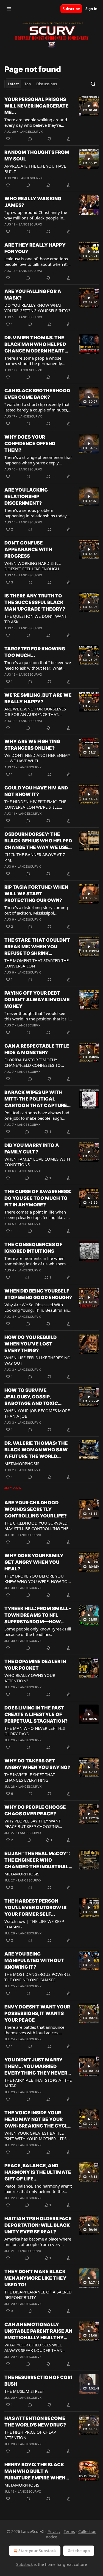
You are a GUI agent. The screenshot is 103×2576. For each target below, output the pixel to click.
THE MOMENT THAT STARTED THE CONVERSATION (37, 963)
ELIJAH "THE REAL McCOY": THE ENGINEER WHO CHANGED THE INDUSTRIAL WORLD (37, 1860)
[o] (89, 106)
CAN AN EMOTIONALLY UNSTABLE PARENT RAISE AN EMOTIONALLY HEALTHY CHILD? (38, 2331)
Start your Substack (37, 2551)
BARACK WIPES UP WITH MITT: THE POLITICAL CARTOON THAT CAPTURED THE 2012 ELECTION (37, 1099)
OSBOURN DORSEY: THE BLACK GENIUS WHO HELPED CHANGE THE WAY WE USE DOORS (38, 841)
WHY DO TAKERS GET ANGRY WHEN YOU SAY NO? (37, 1764)
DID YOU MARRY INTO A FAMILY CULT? (32, 1149)
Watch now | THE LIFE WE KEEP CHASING (34, 1924)
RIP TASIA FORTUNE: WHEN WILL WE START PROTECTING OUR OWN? (36, 894)
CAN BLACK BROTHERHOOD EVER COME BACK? (37, 394)
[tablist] (32, 84)
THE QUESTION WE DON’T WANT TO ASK (36, 619)
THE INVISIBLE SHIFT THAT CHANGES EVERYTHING (30, 1777)
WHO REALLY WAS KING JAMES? (33, 202)
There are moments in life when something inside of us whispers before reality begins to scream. (35, 1261)
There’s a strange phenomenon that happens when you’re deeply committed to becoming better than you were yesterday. (38, 460)
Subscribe (71, 9)
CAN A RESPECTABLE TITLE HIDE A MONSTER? (37, 1049)
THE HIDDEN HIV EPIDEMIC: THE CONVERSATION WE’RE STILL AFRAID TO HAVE (35, 804)
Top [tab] (28, 84)
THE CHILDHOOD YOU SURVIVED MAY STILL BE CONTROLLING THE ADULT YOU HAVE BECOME (36, 1526)
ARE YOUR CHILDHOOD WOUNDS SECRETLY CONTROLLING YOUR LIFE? (36, 1509)
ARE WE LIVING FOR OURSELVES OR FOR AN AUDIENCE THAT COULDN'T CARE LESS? (35, 712)
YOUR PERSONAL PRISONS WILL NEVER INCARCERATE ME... (37, 106)
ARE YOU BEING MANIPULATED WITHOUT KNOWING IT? (34, 1960)
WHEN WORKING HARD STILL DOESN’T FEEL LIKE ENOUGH (33, 566)
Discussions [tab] (47, 84)
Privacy (54, 2531)
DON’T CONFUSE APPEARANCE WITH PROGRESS (28, 549)
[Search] (93, 84)
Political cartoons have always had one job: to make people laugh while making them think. (37, 1115)
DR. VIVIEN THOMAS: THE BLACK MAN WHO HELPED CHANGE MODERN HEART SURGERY (35, 345)
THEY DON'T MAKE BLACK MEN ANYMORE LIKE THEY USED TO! (35, 2278)
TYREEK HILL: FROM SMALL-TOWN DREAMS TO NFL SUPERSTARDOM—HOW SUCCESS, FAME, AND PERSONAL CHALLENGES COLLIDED (38, 1615)
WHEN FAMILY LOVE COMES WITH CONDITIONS (37, 1162)
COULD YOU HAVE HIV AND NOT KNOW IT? (36, 791)
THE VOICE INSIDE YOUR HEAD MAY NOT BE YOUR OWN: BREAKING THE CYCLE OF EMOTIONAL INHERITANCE (38, 2120)
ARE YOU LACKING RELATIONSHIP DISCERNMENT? (26, 496)
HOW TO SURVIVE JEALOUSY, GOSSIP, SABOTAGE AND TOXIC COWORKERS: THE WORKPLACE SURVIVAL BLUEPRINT (33, 1397)
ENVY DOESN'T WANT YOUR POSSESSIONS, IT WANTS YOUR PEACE (37, 2013)
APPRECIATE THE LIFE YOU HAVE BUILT (35, 169)
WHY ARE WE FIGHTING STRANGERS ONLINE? (32, 745)
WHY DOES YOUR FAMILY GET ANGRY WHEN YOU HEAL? (34, 1562)
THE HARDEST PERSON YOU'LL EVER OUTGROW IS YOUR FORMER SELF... (35, 1908)
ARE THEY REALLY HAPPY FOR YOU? (35, 248)
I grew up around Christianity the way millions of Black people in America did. (36, 215)
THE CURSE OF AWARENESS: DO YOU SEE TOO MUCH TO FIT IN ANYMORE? (38, 1198)
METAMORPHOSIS (22, 1463)
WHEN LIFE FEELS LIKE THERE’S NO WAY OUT (37, 1360)
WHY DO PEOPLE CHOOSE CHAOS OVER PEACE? (35, 1810)
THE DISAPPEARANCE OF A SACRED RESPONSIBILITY (38, 2295)
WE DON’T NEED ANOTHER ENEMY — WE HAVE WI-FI (37, 758)
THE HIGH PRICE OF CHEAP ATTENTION (30, 2435)
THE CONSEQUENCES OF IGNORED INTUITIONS (33, 1248)
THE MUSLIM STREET (24, 2391)
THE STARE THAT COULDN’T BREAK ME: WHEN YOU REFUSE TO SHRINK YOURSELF (37, 947)
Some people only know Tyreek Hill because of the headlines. (38, 1632)
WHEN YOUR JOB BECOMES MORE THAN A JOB (37, 1413)
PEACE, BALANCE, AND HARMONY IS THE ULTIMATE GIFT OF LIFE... (38, 2172)
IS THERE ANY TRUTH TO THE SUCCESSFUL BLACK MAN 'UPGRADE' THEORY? (35, 602)
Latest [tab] (13, 84)
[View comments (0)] (30, 139)
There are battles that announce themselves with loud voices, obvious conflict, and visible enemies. (34, 2030)
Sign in (91, 9)
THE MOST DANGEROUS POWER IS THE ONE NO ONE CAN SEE (37, 1977)
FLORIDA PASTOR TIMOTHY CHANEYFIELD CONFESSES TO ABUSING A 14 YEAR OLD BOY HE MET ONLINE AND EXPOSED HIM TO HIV (36, 1062)
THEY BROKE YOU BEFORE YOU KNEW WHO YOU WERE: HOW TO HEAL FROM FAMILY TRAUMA (36, 1579)
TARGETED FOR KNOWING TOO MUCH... (35, 652)
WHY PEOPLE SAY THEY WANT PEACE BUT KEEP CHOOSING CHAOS (33, 1824)
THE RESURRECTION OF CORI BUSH (38, 2381)
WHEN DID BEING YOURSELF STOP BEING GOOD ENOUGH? (38, 1294)
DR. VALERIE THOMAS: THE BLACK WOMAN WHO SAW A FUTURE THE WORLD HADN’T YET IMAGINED (36, 1450)
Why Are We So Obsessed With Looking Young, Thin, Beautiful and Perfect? (37, 1307)
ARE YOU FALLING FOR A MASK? (33, 295)
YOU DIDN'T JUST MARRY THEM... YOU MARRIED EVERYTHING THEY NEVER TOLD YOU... (36, 2067)
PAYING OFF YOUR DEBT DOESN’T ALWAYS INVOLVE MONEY (37, 1000)
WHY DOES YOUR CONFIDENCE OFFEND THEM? (30, 444)
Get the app (79, 2551)
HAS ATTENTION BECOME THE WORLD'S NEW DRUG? (35, 2422)
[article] (51, 119)
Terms (69, 2531)
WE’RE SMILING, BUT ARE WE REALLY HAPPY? (38, 698)
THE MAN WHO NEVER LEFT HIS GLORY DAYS (35, 1731)
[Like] (8, 185)
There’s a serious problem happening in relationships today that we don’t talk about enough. (36, 513)
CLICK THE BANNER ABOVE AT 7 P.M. (35, 857)
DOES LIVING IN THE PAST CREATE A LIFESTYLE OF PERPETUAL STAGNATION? (36, 1714)
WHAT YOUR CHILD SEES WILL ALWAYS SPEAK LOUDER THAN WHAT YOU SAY (33, 2348)
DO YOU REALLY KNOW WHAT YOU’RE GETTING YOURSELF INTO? (37, 308)
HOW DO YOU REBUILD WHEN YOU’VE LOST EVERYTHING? (30, 1344)
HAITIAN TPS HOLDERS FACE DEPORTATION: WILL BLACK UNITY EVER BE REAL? (38, 2225)
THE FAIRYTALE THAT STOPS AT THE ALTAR (38, 2083)
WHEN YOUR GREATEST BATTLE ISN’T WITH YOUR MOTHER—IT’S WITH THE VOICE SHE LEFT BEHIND (38, 2136)
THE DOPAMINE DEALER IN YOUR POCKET (35, 1665)
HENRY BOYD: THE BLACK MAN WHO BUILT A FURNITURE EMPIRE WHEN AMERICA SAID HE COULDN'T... (35, 2471)
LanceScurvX (31, 132)
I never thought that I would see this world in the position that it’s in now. (38, 1016)
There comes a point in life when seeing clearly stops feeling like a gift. (35, 1215)
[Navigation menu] (9, 9)
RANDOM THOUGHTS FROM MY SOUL (37, 156)
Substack (24, 2564)
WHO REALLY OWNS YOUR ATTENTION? (30, 1678)
